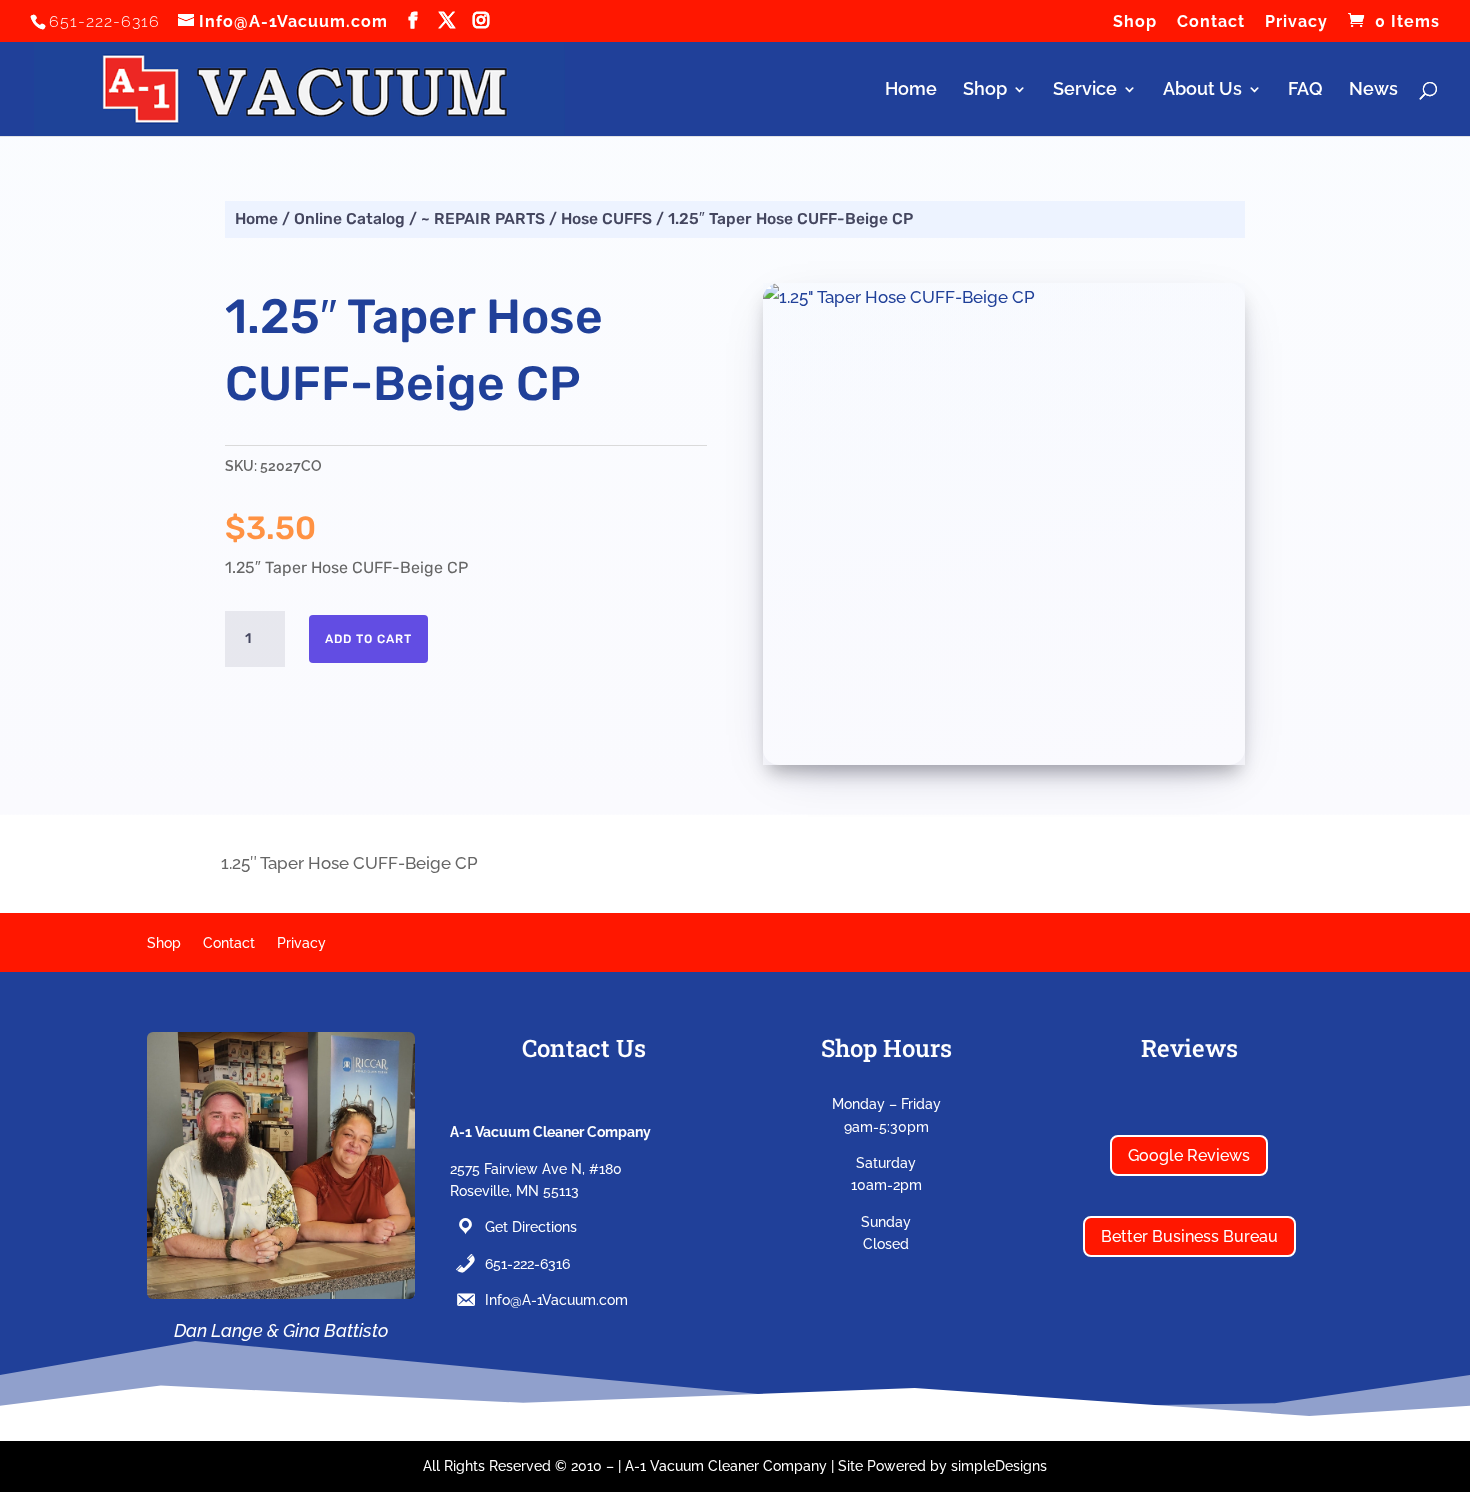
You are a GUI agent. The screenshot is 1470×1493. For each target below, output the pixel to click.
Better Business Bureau (1189, 1236)
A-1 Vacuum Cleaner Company (726, 1466)
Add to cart (368, 639)
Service (1085, 90)
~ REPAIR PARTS (483, 218)
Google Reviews (1189, 1155)
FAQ (1305, 90)
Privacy (1296, 22)
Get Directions (531, 1227)
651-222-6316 (527, 1264)
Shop (1135, 22)
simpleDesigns (999, 1466)
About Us (1202, 90)
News (1373, 90)
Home (911, 90)
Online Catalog (349, 218)
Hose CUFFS (606, 218)
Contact (1211, 22)
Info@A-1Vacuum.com (556, 1300)
